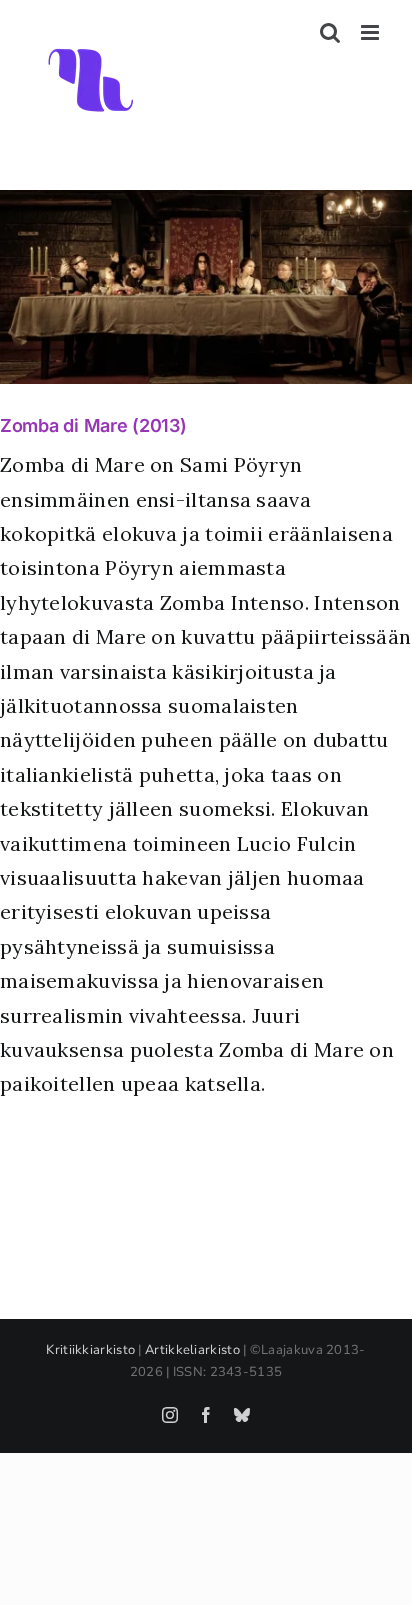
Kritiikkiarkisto (90, 1350)
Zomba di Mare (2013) (93, 425)
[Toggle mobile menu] (371, 32)
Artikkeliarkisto (192, 1350)
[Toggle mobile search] (330, 32)
